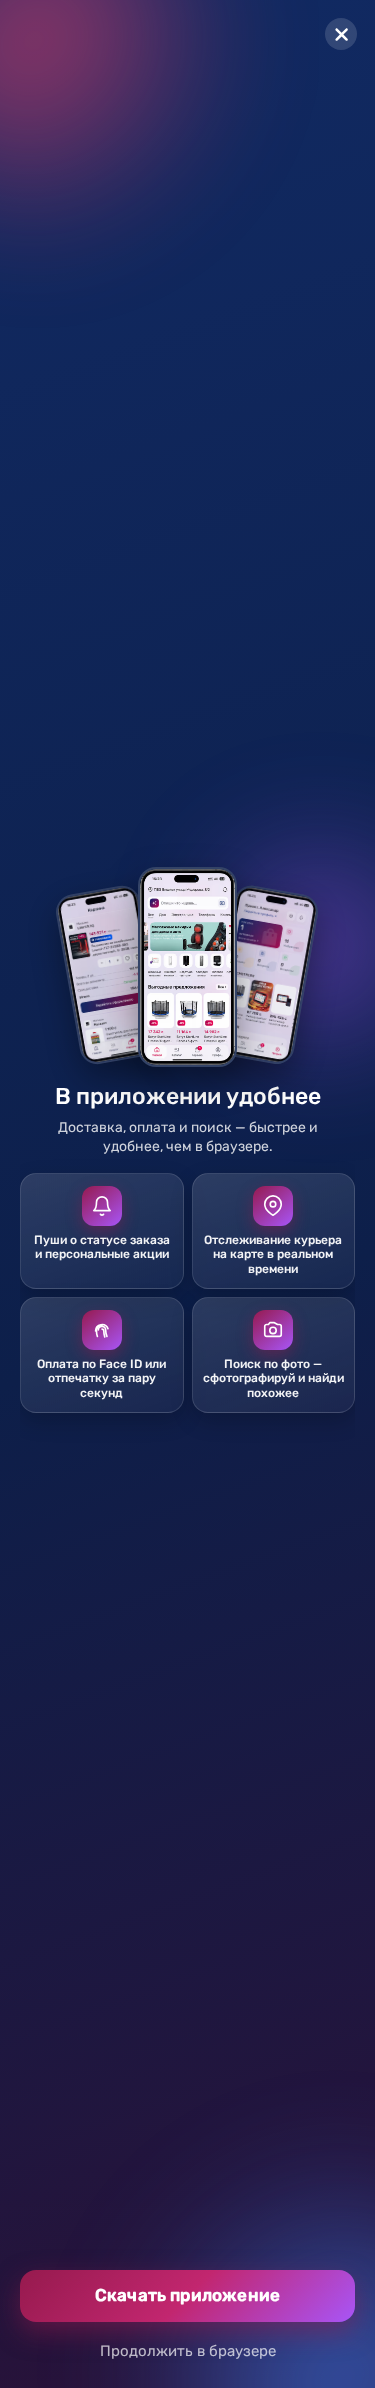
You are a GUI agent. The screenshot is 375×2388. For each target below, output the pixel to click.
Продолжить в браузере (188, 2351)
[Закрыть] (341, 34)
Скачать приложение (187, 2295)
